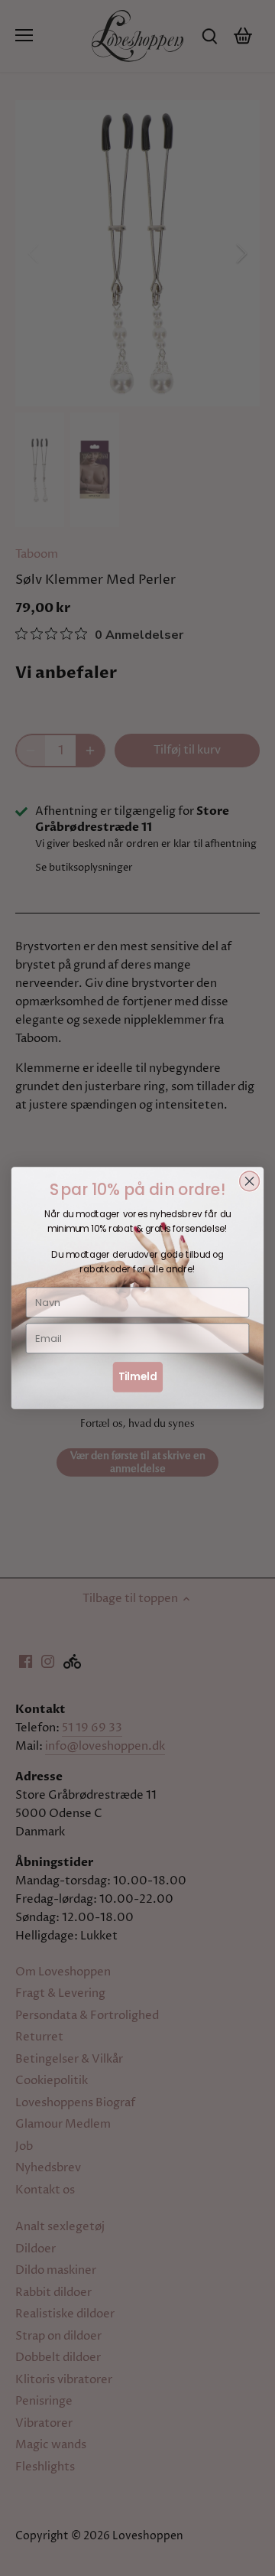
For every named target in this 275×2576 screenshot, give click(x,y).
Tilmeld (138, 1376)
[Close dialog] (250, 1181)
